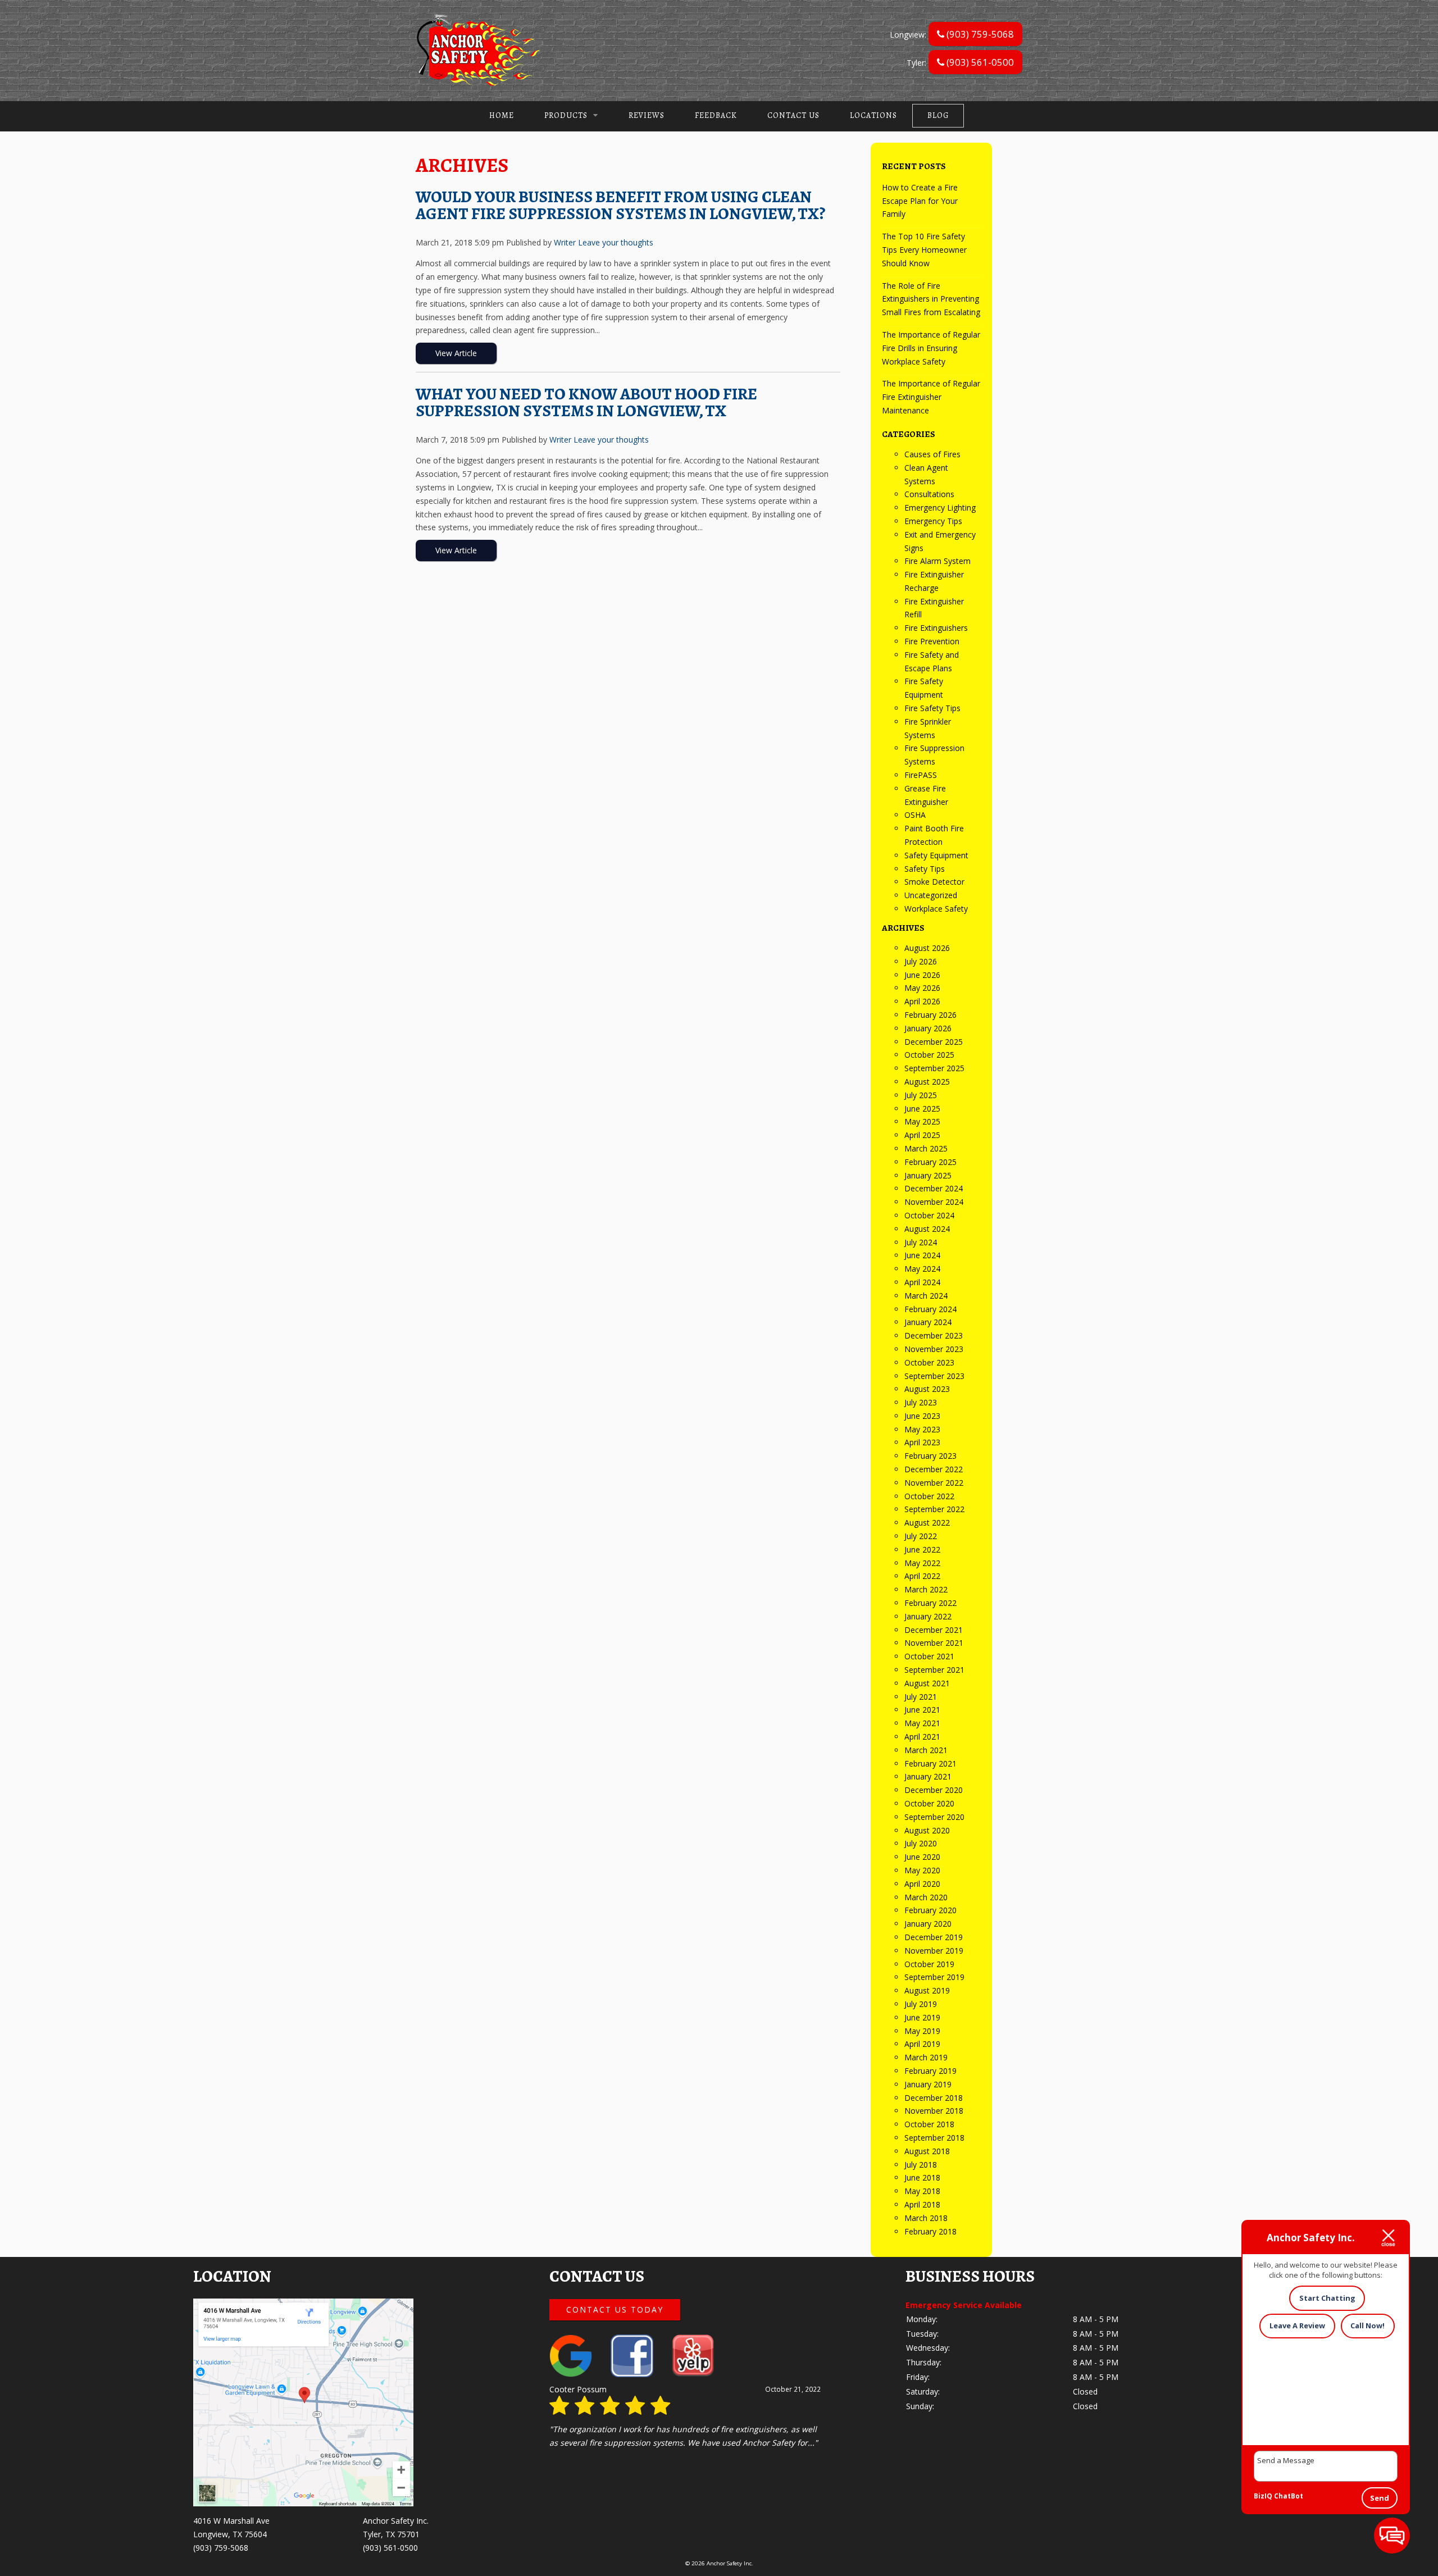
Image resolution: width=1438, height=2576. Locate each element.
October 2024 (929, 1215)
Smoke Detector (934, 882)
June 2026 (922, 975)
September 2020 (934, 1817)
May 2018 (922, 2191)
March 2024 (926, 1296)
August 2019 (927, 1990)
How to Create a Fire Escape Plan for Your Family (920, 201)
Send (1380, 2498)
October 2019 (929, 1964)
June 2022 (922, 1549)
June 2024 (922, 1255)
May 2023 (922, 1429)
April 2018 (922, 2204)
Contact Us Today (615, 2309)
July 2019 (921, 2004)
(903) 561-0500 (979, 62)
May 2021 (922, 1723)
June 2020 (922, 1857)
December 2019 (934, 1937)
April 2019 (922, 2044)
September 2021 (934, 1670)
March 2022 (926, 1589)
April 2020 (922, 1884)
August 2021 (927, 1683)
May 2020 (922, 1870)
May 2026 (922, 988)
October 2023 (929, 1362)
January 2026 (928, 1028)
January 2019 (928, 2084)
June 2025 (922, 1109)
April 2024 (922, 1282)
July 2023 (921, 1402)
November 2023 (934, 1349)
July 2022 (921, 1536)
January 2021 (928, 1776)
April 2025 (922, 1135)
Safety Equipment (936, 855)
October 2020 (929, 1803)
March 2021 (926, 1750)
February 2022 (930, 1603)
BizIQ (1263, 2496)
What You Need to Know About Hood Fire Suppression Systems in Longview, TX (586, 402)
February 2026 (930, 1015)
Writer (565, 242)
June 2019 (922, 2017)
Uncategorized (931, 895)
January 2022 (928, 1616)
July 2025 (921, 1095)
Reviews (647, 115)
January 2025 (928, 1175)
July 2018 (921, 2165)
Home (502, 115)
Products (566, 115)
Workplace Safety (936, 909)
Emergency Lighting (940, 508)
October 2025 (929, 1055)
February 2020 (930, 1910)
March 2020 (926, 1897)
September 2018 (934, 2138)
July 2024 (921, 1242)
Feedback (716, 115)
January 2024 (928, 1322)
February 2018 (930, 2231)
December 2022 (934, 1469)
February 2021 (930, 1763)
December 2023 (934, 1335)
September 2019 (934, 1977)
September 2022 (934, 1509)
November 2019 (934, 1951)
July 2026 (921, 961)
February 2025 (930, 1162)
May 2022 (922, 1563)
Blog (938, 115)
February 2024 (930, 1309)
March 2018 (926, 2218)
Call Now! (1368, 2325)
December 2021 (934, 1630)
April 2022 (922, 1576)
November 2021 (934, 1643)
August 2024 (927, 1229)
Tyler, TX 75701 (391, 2534)
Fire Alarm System (938, 561)
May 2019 (922, 2031)
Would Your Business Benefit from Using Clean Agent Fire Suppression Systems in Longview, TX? (620, 205)
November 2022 (934, 1483)
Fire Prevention (932, 641)
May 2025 (922, 1121)
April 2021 (922, 1737)
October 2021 (929, 1656)
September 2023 (934, 1376)
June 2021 (922, 1710)
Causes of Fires (932, 454)
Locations (873, 115)
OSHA (915, 815)
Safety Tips (925, 869)
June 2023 (922, 1416)
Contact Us (793, 115)
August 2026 (927, 948)
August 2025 (927, 1082)
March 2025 (926, 1148)
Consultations (929, 494)
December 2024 (934, 1188)
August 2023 (927, 1389)
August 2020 (927, 1830)
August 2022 (927, 1523)
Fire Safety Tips (932, 708)
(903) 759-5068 (979, 34)
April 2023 (922, 1442)
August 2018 (927, 2151)
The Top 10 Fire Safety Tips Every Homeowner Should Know (924, 250)
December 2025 (934, 1042)
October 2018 (929, 2124)
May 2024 (922, 1269)
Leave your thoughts (616, 242)
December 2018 (934, 2098)
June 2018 (922, 2177)
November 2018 (934, 2111)
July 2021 (921, 1697)
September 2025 (934, 1068)
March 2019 (926, 2057)
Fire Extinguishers (936, 628)
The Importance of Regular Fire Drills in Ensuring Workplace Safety (931, 348)
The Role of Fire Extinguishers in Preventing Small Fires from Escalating (931, 299)
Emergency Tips (933, 521)
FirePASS (921, 775)
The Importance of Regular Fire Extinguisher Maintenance (931, 397)
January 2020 (928, 1924)
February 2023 (930, 1456)
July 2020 (921, 1843)
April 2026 (922, 1001)
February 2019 (930, 2071)
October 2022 (929, 1496)
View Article (456, 353)
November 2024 (934, 1202)
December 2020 (934, 1790)
